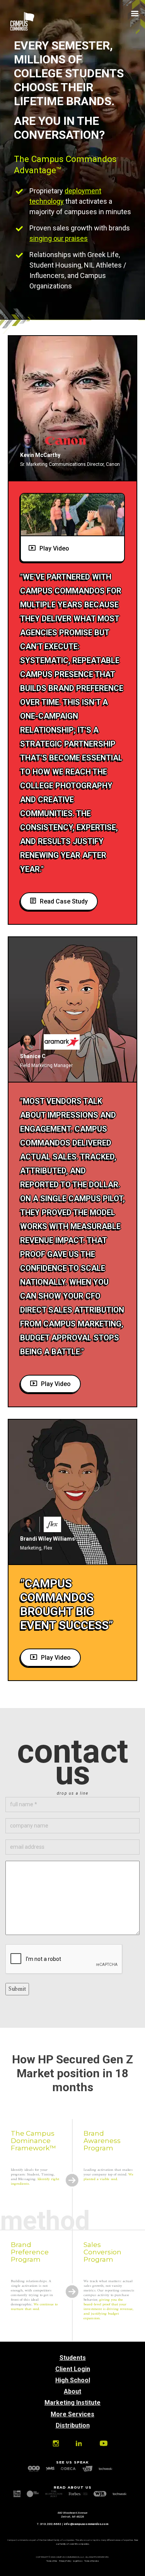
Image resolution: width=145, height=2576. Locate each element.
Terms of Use (52, 2561)
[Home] (22, 29)
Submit (17, 1989)
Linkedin (78, 2443)
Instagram (55, 2443)
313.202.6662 (51, 2524)
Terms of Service (92, 2561)
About (72, 2391)
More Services (72, 2414)
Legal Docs (78, 2561)
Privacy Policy (65, 2561)
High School (73, 2380)
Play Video (54, 548)
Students (73, 2358)
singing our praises (59, 238)
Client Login (73, 2369)
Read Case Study (64, 901)
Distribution (73, 2425)
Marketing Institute (72, 2403)
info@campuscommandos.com (86, 2524)
